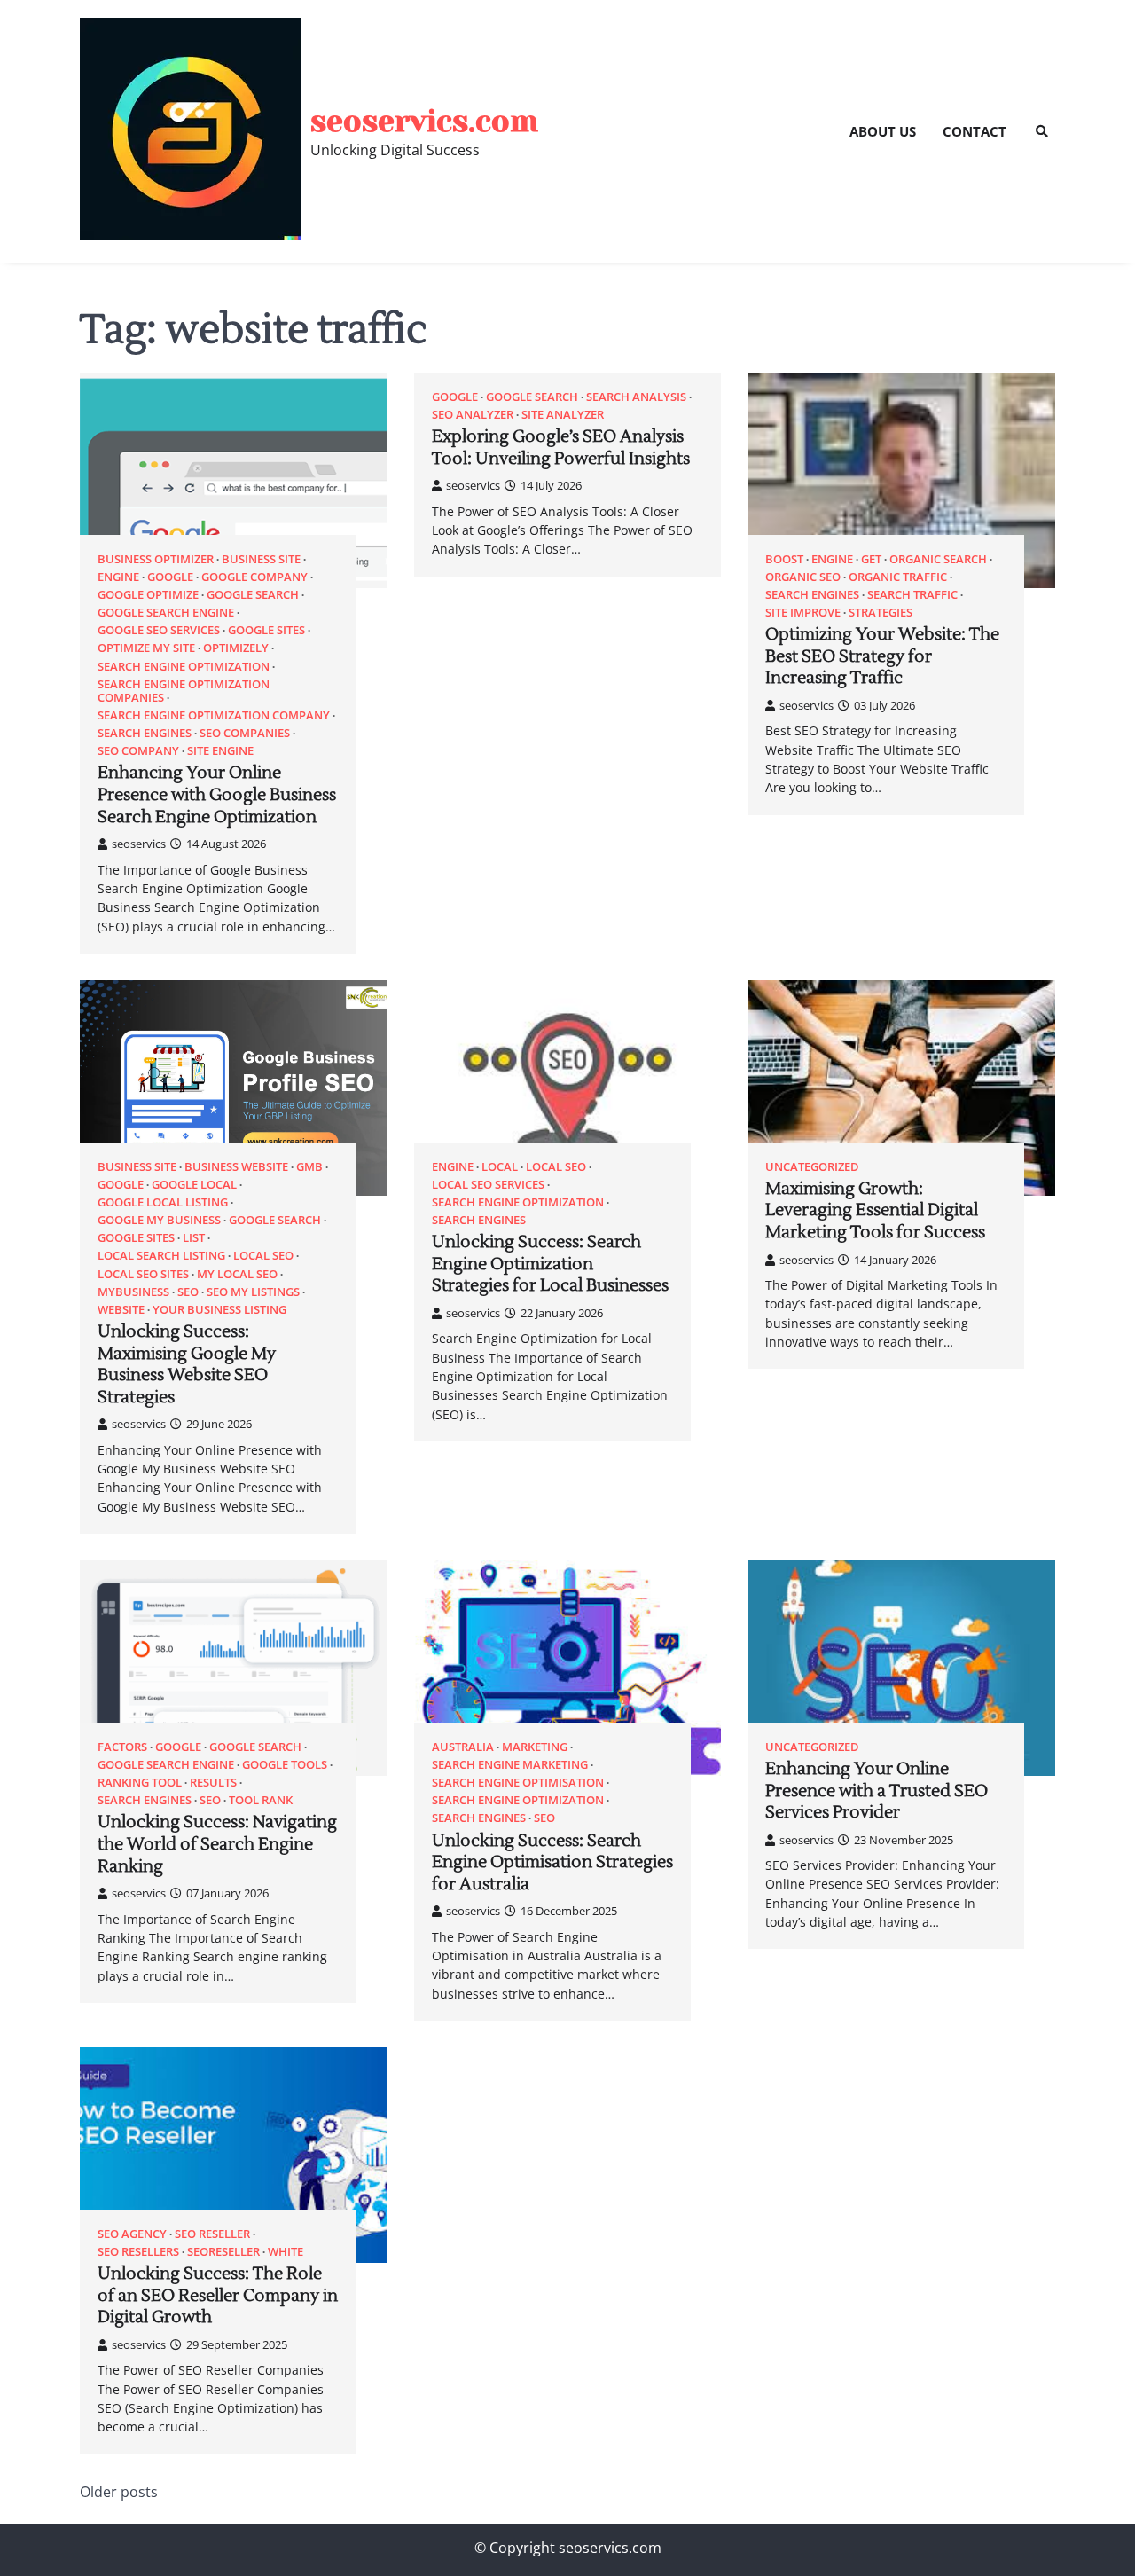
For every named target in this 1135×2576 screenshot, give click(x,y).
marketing (535, 1747)
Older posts (119, 2492)
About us (883, 131)
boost (784, 559)
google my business (159, 1220)
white (286, 2252)
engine (118, 577)
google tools (285, 1765)
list (194, 1238)
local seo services (488, 1185)
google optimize (148, 595)
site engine (220, 751)
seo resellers (138, 2252)
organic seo (803, 577)
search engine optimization (184, 667)
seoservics (139, 844)
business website (236, 1167)
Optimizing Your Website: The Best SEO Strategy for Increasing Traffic (882, 656)
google (170, 577)
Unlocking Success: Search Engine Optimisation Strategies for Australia (552, 1862)
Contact (975, 131)
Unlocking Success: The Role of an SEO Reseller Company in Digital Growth (218, 2295)
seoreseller (223, 2252)
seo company (138, 751)
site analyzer (563, 415)
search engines (145, 733)
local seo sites (143, 1274)
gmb (309, 1167)
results (213, 1783)
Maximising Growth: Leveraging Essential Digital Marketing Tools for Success (875, 1210)
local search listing (161, 1256)
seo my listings (253, 1292)
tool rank (261, 1800)
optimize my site (146, 648)
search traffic (912, 595)
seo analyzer (473, 415)
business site (261, 559)
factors (122, 1747)
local (500, 1167)
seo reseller (212, 2234)
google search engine (166, 613)
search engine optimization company (214, 715)
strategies (881, 613)
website (121, 1310)
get (871, 559)
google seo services (159, 630)
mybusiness (133, 1292)
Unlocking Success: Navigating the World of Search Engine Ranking (217, 1844)
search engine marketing (510, 1765)
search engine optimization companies (184, 691)
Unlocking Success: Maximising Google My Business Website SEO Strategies (187, 1364)
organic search (938, 559)
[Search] (1042, 131)
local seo (263, 1256)
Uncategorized (812, 1167)
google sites (266, 630)
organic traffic (898, 577)
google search (253, 595)
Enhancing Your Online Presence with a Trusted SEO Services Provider (877, 1791)
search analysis (636, 397)
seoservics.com (424, 121)
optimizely (236, 648)
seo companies (245, 733)
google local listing (163, 1202)
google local (194, 1185)
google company (254, 577)
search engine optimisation (518, 1783)
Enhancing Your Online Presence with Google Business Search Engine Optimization (217, 794)
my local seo (237, 1274)
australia (463, 1747)
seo (188, 1292)
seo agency (132, 2234)
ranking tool (140, 1783)
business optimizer (156, 559)
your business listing (219, 1310)
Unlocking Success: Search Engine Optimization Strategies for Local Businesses (550, 1264)
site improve (803, 613)
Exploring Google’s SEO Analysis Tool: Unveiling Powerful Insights (561, 448)
